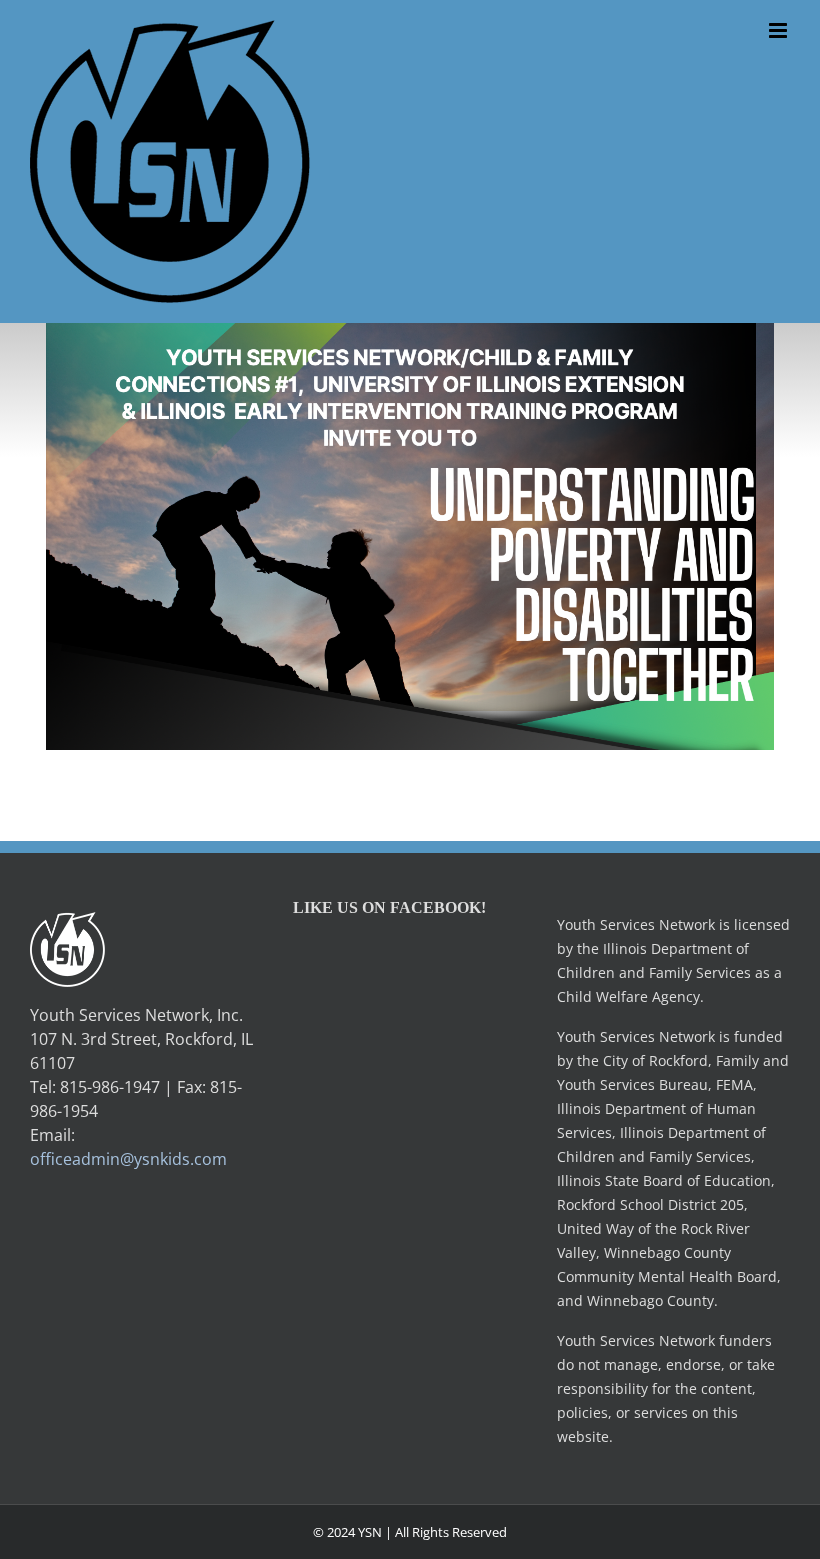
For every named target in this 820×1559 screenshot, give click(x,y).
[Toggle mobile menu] (779, 30)
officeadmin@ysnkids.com (128, 1159)
